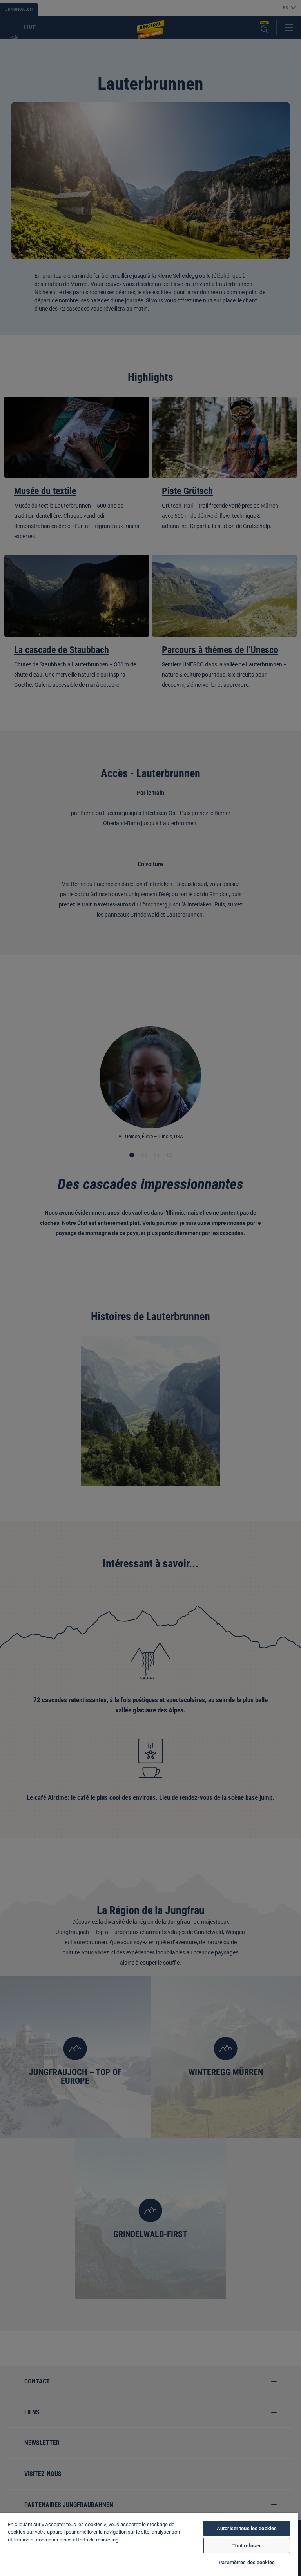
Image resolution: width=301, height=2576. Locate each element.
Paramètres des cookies (247, 2562)
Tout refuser (247, 2546)
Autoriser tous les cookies (247, 2528)
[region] (149, 2544)
